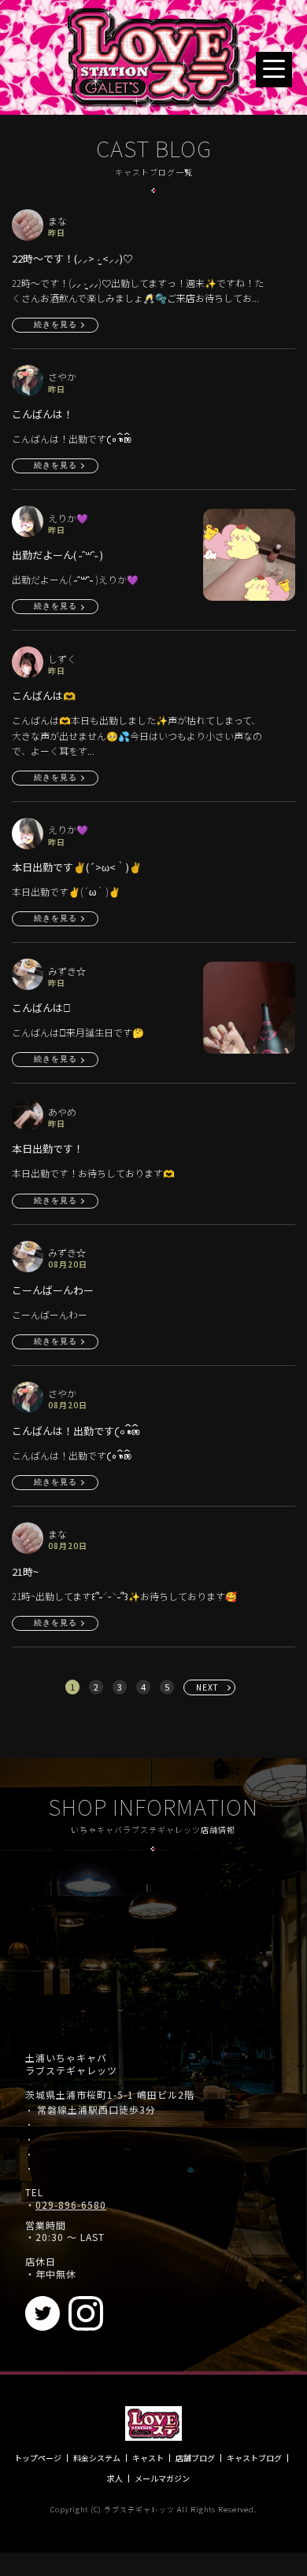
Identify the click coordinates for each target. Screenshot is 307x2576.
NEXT (207, 1687)
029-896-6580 (71, 2205)
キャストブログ (254, 2458)
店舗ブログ (195, 2458)
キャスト (148, 2458)
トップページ (38, 2458)
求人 (115, 2478)
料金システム (97, 2458)
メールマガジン (162, 2478)
